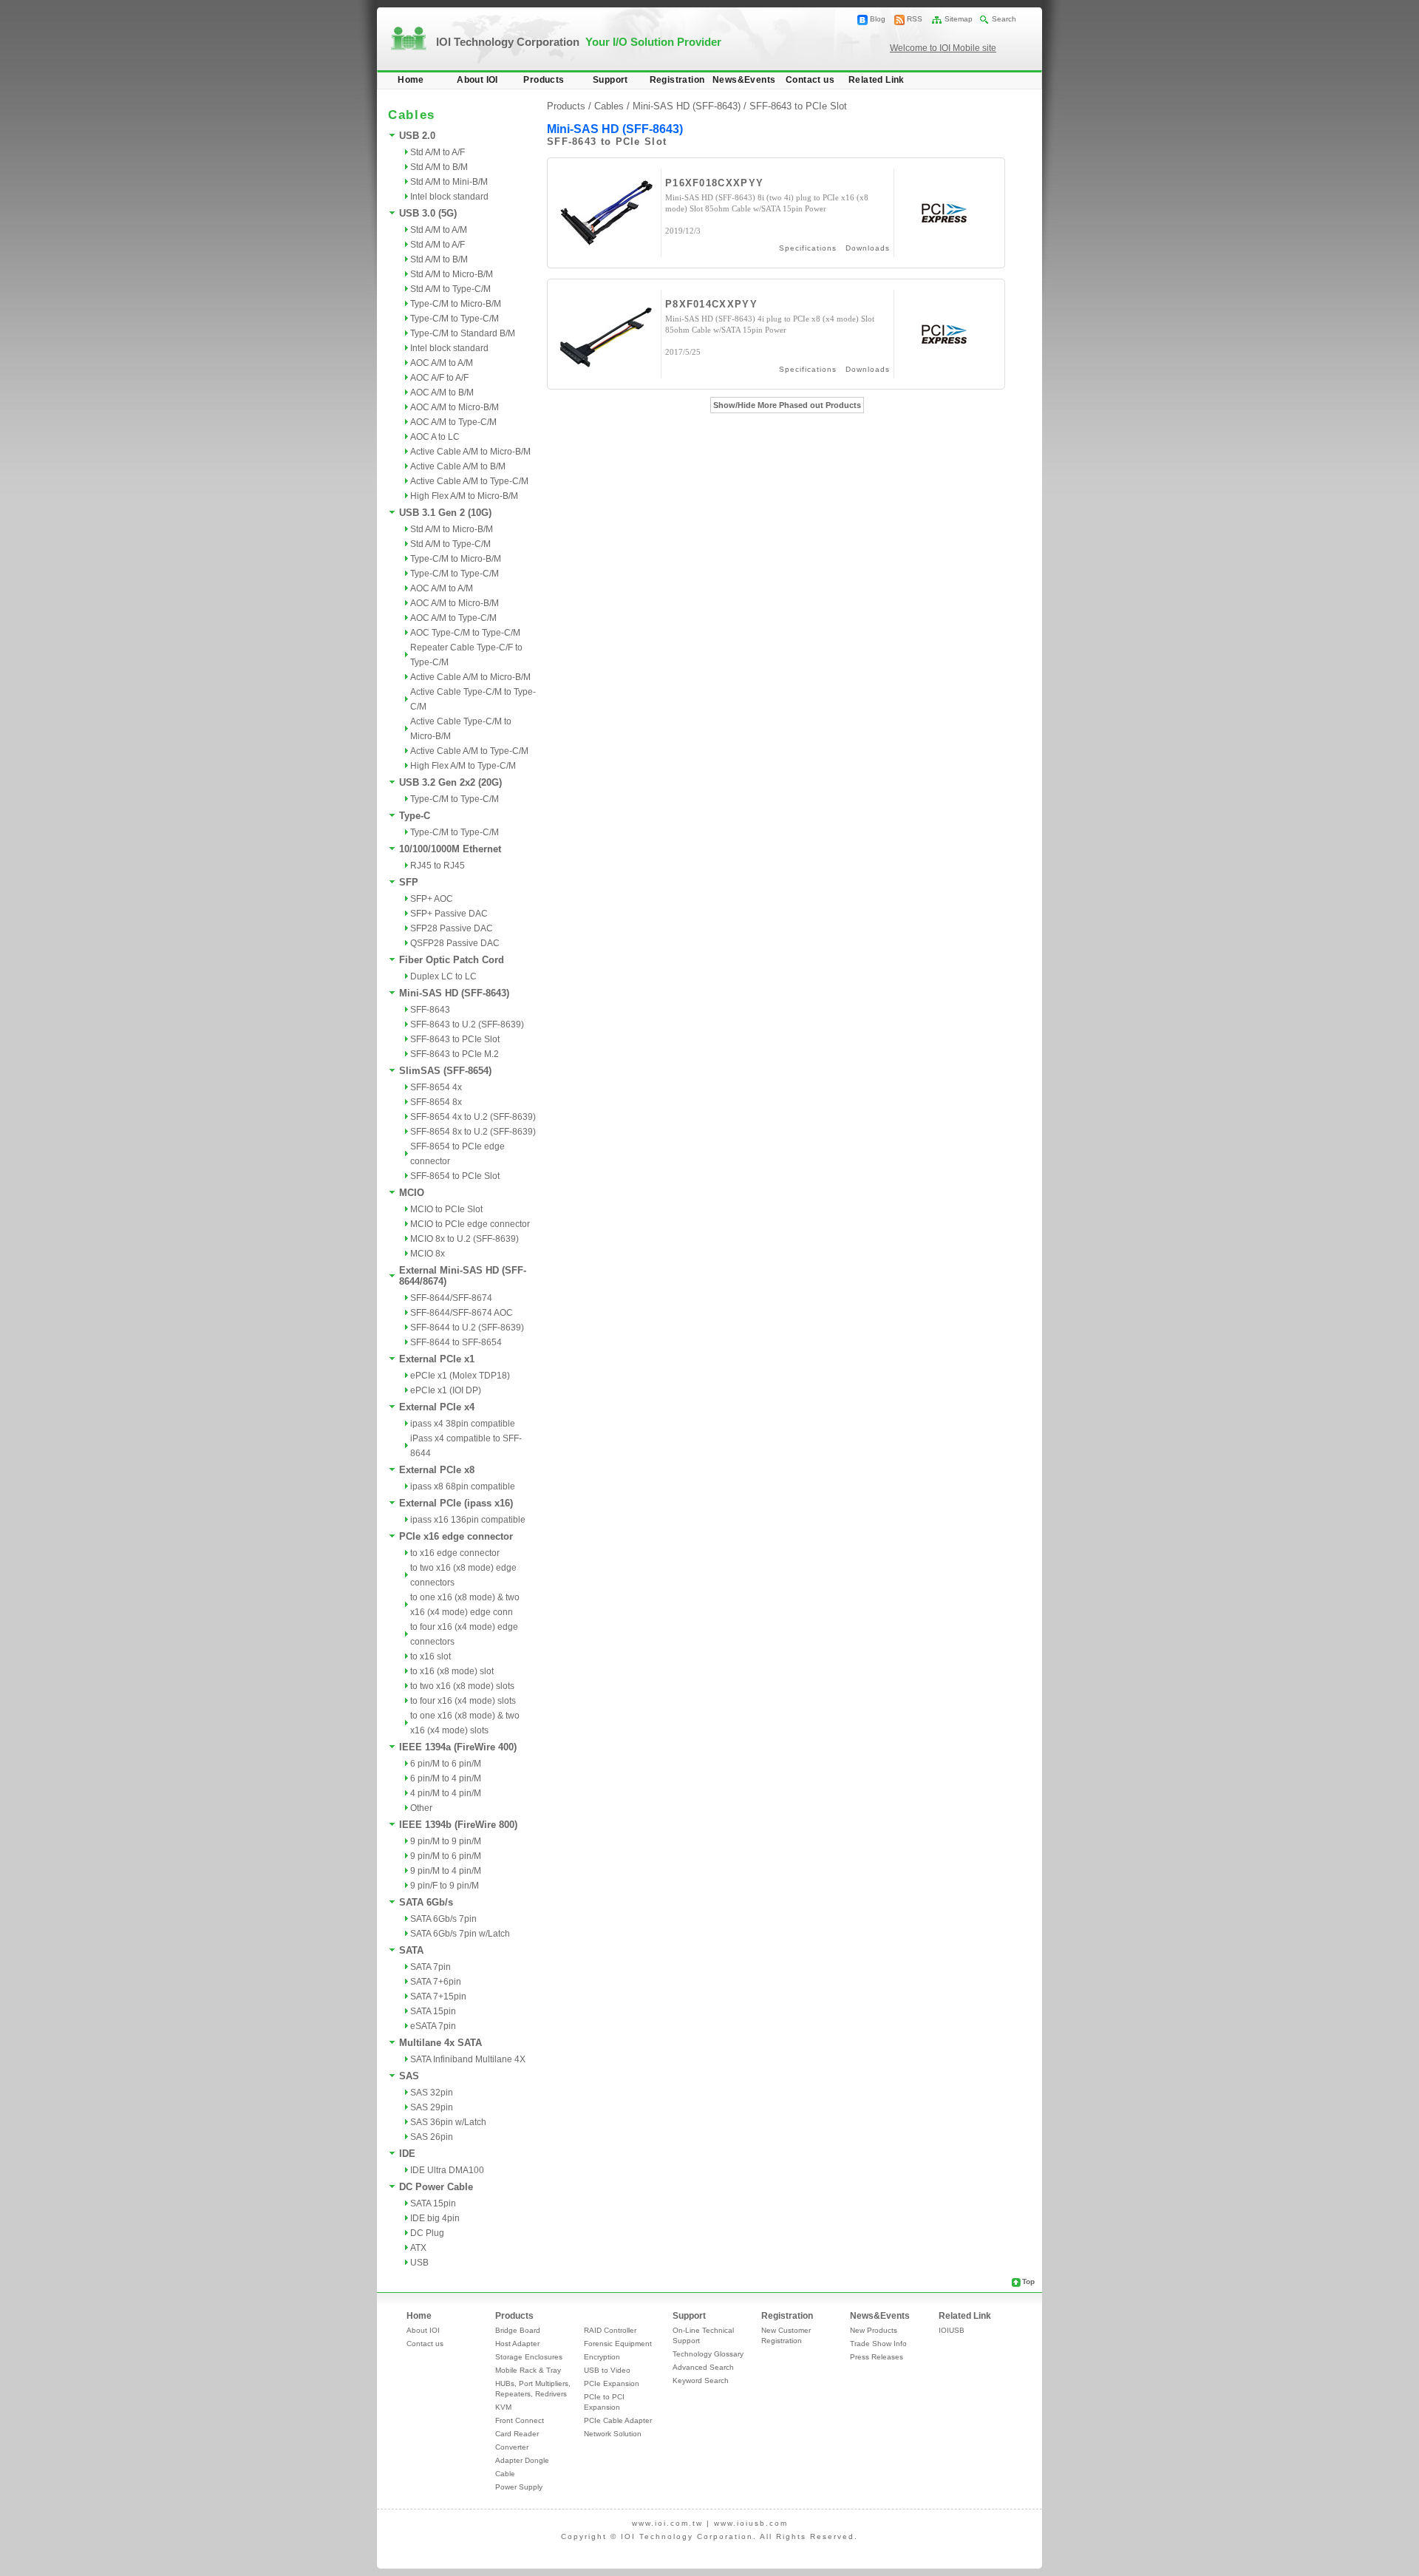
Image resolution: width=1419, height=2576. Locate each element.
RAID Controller (610, 2330)
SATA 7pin (431, 1967)
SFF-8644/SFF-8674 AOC (462, 1313)
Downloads (868, 248)
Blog (878, 19)
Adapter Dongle (522, 2460)
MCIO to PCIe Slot (446, 1209)
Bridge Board (518, 2330)
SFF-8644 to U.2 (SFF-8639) (467, 1328)
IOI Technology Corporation (579, 42)
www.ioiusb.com (751, 2523)
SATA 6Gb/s (426, 1902)
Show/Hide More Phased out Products (787, 405)
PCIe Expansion (612, 2383)
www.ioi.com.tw (667, 2523)
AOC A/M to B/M (442, 392)
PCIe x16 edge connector (456, 1536)
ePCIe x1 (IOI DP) (446, 1390)
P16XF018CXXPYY (714, 183)
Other (421, 1808)
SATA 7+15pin (438, 1996)
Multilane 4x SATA (440, 2043)
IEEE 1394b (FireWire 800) (458, 1825)
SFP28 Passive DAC (452, 928)
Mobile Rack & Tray (528, 2370)
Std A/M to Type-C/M (450, 289)
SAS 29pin (432, 2107)
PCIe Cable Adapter (618, 2420)
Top (1028, 2281)
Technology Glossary (708, 2354)
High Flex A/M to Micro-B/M (464, 496)
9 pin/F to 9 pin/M (445, 1886)
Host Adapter (517, 2344)
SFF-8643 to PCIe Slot (455, 1039)
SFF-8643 (430, 1010)
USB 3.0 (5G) (428, 213)
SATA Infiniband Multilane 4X (468, 2059)
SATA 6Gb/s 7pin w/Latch (460, 1934)
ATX (418, 2248)
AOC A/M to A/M (442, 363)
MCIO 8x (428, 1254)
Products (544, 80)
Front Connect (520, 2420)
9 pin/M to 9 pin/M (446, 1841)
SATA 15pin (433, 2011)
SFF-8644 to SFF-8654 (456, 1342)
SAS (409, 2076)
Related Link (877, 80)
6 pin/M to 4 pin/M (446, 1778)
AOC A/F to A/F (439, 378)
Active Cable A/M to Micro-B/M (470, 452)
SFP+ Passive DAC (449, 914)
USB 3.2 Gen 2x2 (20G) (450, 782)
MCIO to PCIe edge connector (470, 1224)
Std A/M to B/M (439, 167)
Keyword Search (701, 2380)
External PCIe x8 (437, 1470)
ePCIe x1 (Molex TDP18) (460, 1376)
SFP (409, 882)
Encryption (602, 2357)
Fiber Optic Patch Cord (452, 960)
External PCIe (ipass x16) (456, 1503)
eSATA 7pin (433, 2026)
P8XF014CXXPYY (711, 304)
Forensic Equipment (618, 2344)
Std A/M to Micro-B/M (452, 274)
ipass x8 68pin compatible (463, 1486)
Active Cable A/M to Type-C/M (469, 481)
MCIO (412, 1193)
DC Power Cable (436, 2187)
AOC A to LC (435, 437)
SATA (411, 1950)
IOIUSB (952, 2330)
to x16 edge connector (455, 1553)
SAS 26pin (432, 2137)
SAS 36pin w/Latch (448, 2122)
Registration (677, 80)
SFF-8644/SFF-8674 (451, 1298)
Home (411, 80)
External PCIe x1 (437, 1359)
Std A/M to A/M (439, 230)
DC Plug (427, 2233)
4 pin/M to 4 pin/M (446, 1793)
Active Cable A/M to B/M (458, 466)
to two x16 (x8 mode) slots (462, 1686)
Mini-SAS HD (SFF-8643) (454, 993)
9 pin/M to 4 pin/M (446, 1871)
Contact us (810, 80)
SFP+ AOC (432, 899)
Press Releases (877, 2357)
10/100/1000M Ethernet (450, 849)
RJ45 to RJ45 (438, 866)
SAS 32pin (432, 2093)
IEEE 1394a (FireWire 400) (458, 1747)
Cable (505, 2474)
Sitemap (959, 19)
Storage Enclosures (529, 2357)
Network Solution (613, 2434)
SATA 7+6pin (436, 1982)
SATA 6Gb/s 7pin (443, 1919)
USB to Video (607, 2370)
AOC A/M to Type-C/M (453, 422)
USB (419, 2263)
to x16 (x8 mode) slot (452, 1671)
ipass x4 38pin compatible (463, 1424)
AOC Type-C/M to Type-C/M (465, 633)
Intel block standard (449, 197)
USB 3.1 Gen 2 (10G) (445, 513)
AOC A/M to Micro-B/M (455, 407)
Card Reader (517, 2434)
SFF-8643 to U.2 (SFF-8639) (467, 1024)
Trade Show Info (878, 2344)
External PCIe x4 (437, 1407)
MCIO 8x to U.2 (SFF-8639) (465, 1239)
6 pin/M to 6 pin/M (446, 1764)
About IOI (477, 80)
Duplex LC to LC (443, 976)
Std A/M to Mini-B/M (449, 182)
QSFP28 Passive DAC (455, 943)
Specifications (808, 248)
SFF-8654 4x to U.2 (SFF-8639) (473, 1117)
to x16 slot (431, 1656)
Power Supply (519, 2487)
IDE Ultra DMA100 (447, 2170)
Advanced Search (703, 2367)
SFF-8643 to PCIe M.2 (455, 1054)
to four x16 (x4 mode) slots (463, 1701)
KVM (503, 2407)
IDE (407, 2154)
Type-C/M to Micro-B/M (456, 304)
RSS (915, 19)
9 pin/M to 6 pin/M (446, 1856)
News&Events (744, 80)
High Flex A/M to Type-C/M (463, 766)
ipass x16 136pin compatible (468, 1520)
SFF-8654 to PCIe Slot (455, 1176)
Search (1004, 19)
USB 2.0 (417, 136)
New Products (874, 2330)
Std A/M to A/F (438, 152)
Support (610, 80)
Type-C (415, 816)
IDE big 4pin (435, 2218)
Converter (512, 2447)
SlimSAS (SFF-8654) (445, 1071)
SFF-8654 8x (436, 1102)
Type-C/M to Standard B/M (463, 333)
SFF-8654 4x (436, 1087)
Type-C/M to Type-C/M (455, 319)
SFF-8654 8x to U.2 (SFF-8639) (473, 1132)
